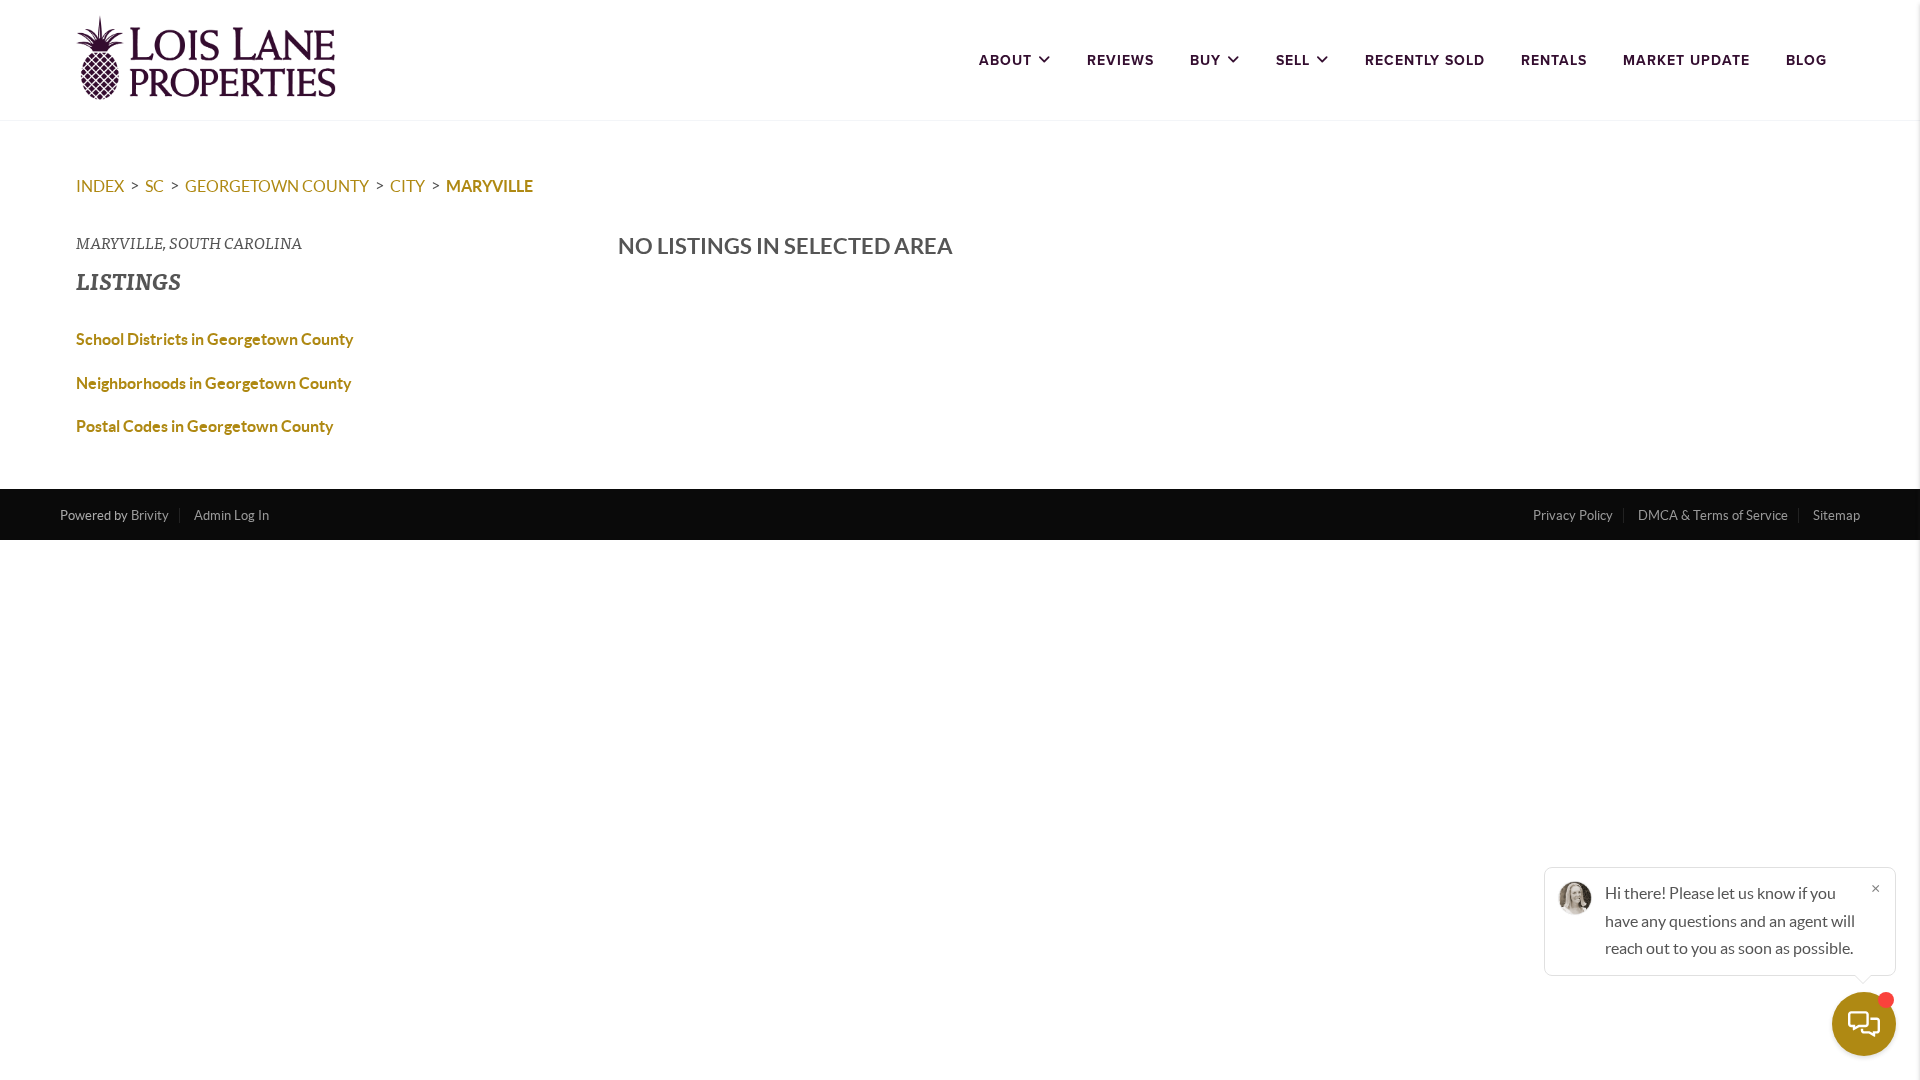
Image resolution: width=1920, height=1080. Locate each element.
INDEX (100, 186)
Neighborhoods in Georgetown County (214, 383)
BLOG (1806, 60)
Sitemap (1836, 515)
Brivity (150, 515)
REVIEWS (1120, 60)
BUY (1205, 60)
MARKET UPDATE (1686, 60)
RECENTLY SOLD (1425, 60)
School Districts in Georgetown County (215, 339)
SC (154, 186)
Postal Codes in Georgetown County (205, 426)
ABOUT (1005, 60)
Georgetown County (277, 186)
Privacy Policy (1573, 515)
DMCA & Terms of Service (1713, 515)
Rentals (1554, 60)
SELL (1293, 60)
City (407, 186)
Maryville (489, 186)
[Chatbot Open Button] (1864, 1024)
